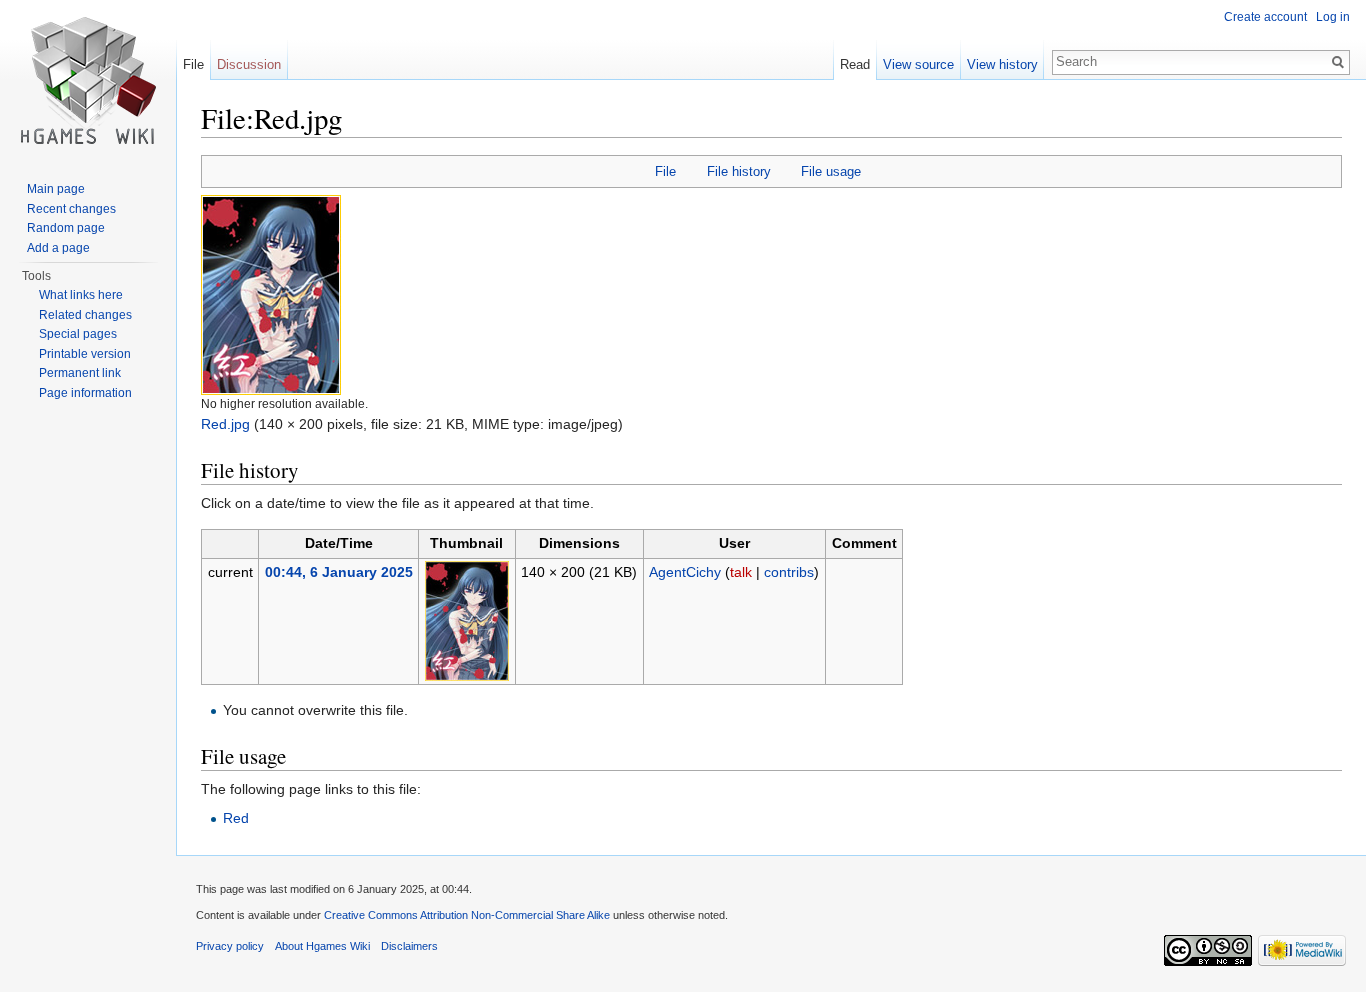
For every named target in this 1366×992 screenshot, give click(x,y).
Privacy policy (230, 946)
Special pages (78, 334)
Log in (1333, 17)
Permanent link (80, 373)
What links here (81, 295)
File (665, 171)
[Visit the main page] (88, 80)
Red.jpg (225, 424)
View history (1002, 64)
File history (739, 171)
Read (855, 64)
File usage (831, 171)
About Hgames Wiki (322, 946)
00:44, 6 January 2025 (339, 572)
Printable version (85, 354)
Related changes (85, 315)
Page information (85, 393)
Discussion (249, 64)
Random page (66, 228)
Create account (1265, 17)
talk (741, 572)
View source (918, 64)
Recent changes (71, 209)
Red (236, 818)
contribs (789, 572)
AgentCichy (685, 572)
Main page (56, 189)
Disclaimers (409, 946)
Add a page (58, 248)
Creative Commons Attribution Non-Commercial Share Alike (467, 915)
